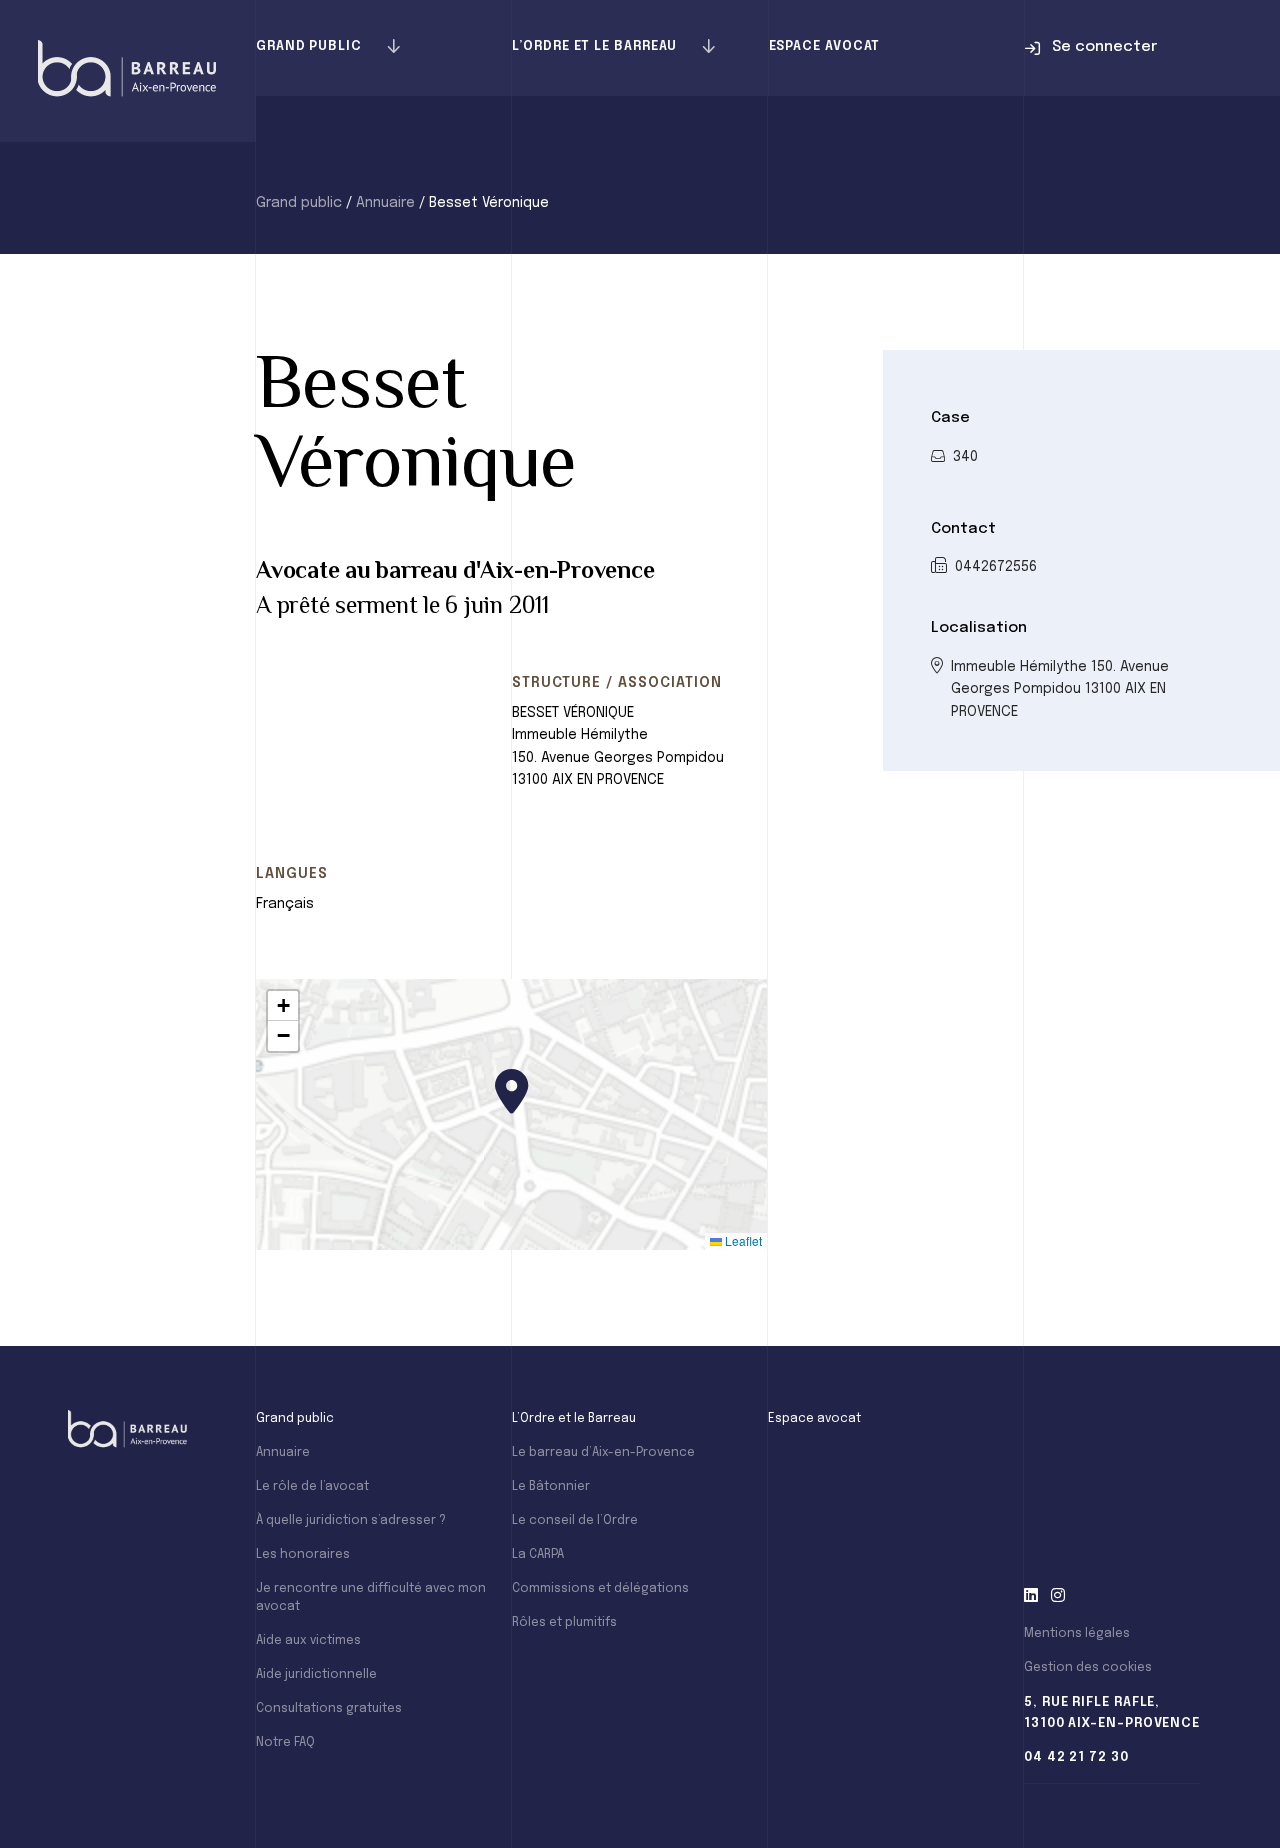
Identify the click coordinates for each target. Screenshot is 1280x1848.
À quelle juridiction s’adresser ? (351, 1521)
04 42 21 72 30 (1076, 1757)
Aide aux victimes (308, 1641)
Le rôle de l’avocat (312, 1487)
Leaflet (742, 1240)
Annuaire (385, 203)
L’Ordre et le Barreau (594, 46)
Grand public (309, 46)
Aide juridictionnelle (316, 1675)
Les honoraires (303, 1555)
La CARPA (538, 1555)
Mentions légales (1077, 1634)
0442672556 (996, 567)
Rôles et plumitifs (564, 1623)
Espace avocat (825, 46)
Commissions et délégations (600, 1589)
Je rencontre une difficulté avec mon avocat (371, 1598)
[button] (512, 1091)
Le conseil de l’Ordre (575, 1521)
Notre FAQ (285, 1743)
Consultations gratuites (329, 1709)
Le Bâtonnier (551, 1487)
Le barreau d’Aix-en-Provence (603, 1453)
